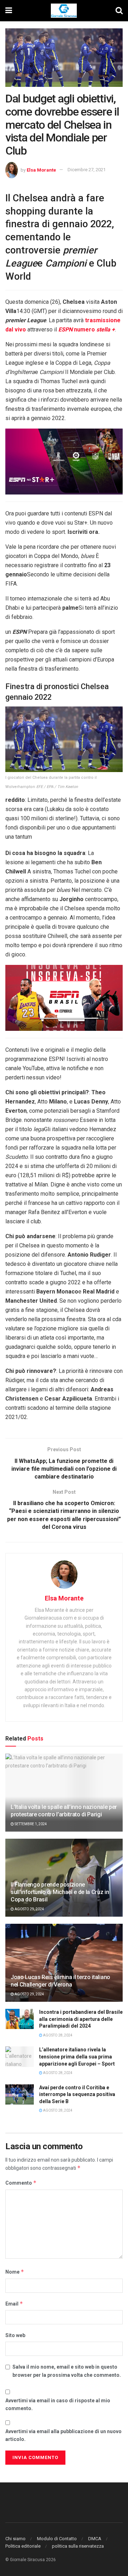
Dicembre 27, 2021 (87, 170)
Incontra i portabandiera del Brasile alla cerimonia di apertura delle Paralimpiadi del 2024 (81, 2019)
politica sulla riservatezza (78, 2546)
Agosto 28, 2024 (57, 2035)
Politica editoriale (23, 2546)
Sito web (15, 2335)
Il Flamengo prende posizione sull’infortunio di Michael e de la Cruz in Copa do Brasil (60, 1892)
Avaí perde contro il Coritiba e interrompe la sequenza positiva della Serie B (77, 2094)
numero (87, 329)
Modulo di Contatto (57, 2539)
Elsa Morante (41, 170)
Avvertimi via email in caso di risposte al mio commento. (58, 2404)
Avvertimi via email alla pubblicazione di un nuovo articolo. (63, 2435)
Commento (21, 2183)
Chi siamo (15, 2539)
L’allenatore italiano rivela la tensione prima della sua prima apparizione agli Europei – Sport (77, 2057)
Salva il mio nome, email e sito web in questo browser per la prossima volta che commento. (67, 2371)
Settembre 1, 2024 (30, 1824)
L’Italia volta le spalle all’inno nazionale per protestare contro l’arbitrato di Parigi (64, 1811)
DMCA (95, 2539)
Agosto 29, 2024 (29, 1909)
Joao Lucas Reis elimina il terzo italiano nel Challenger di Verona (60, 1981)
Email (14, 2304)
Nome (15, 2272)
